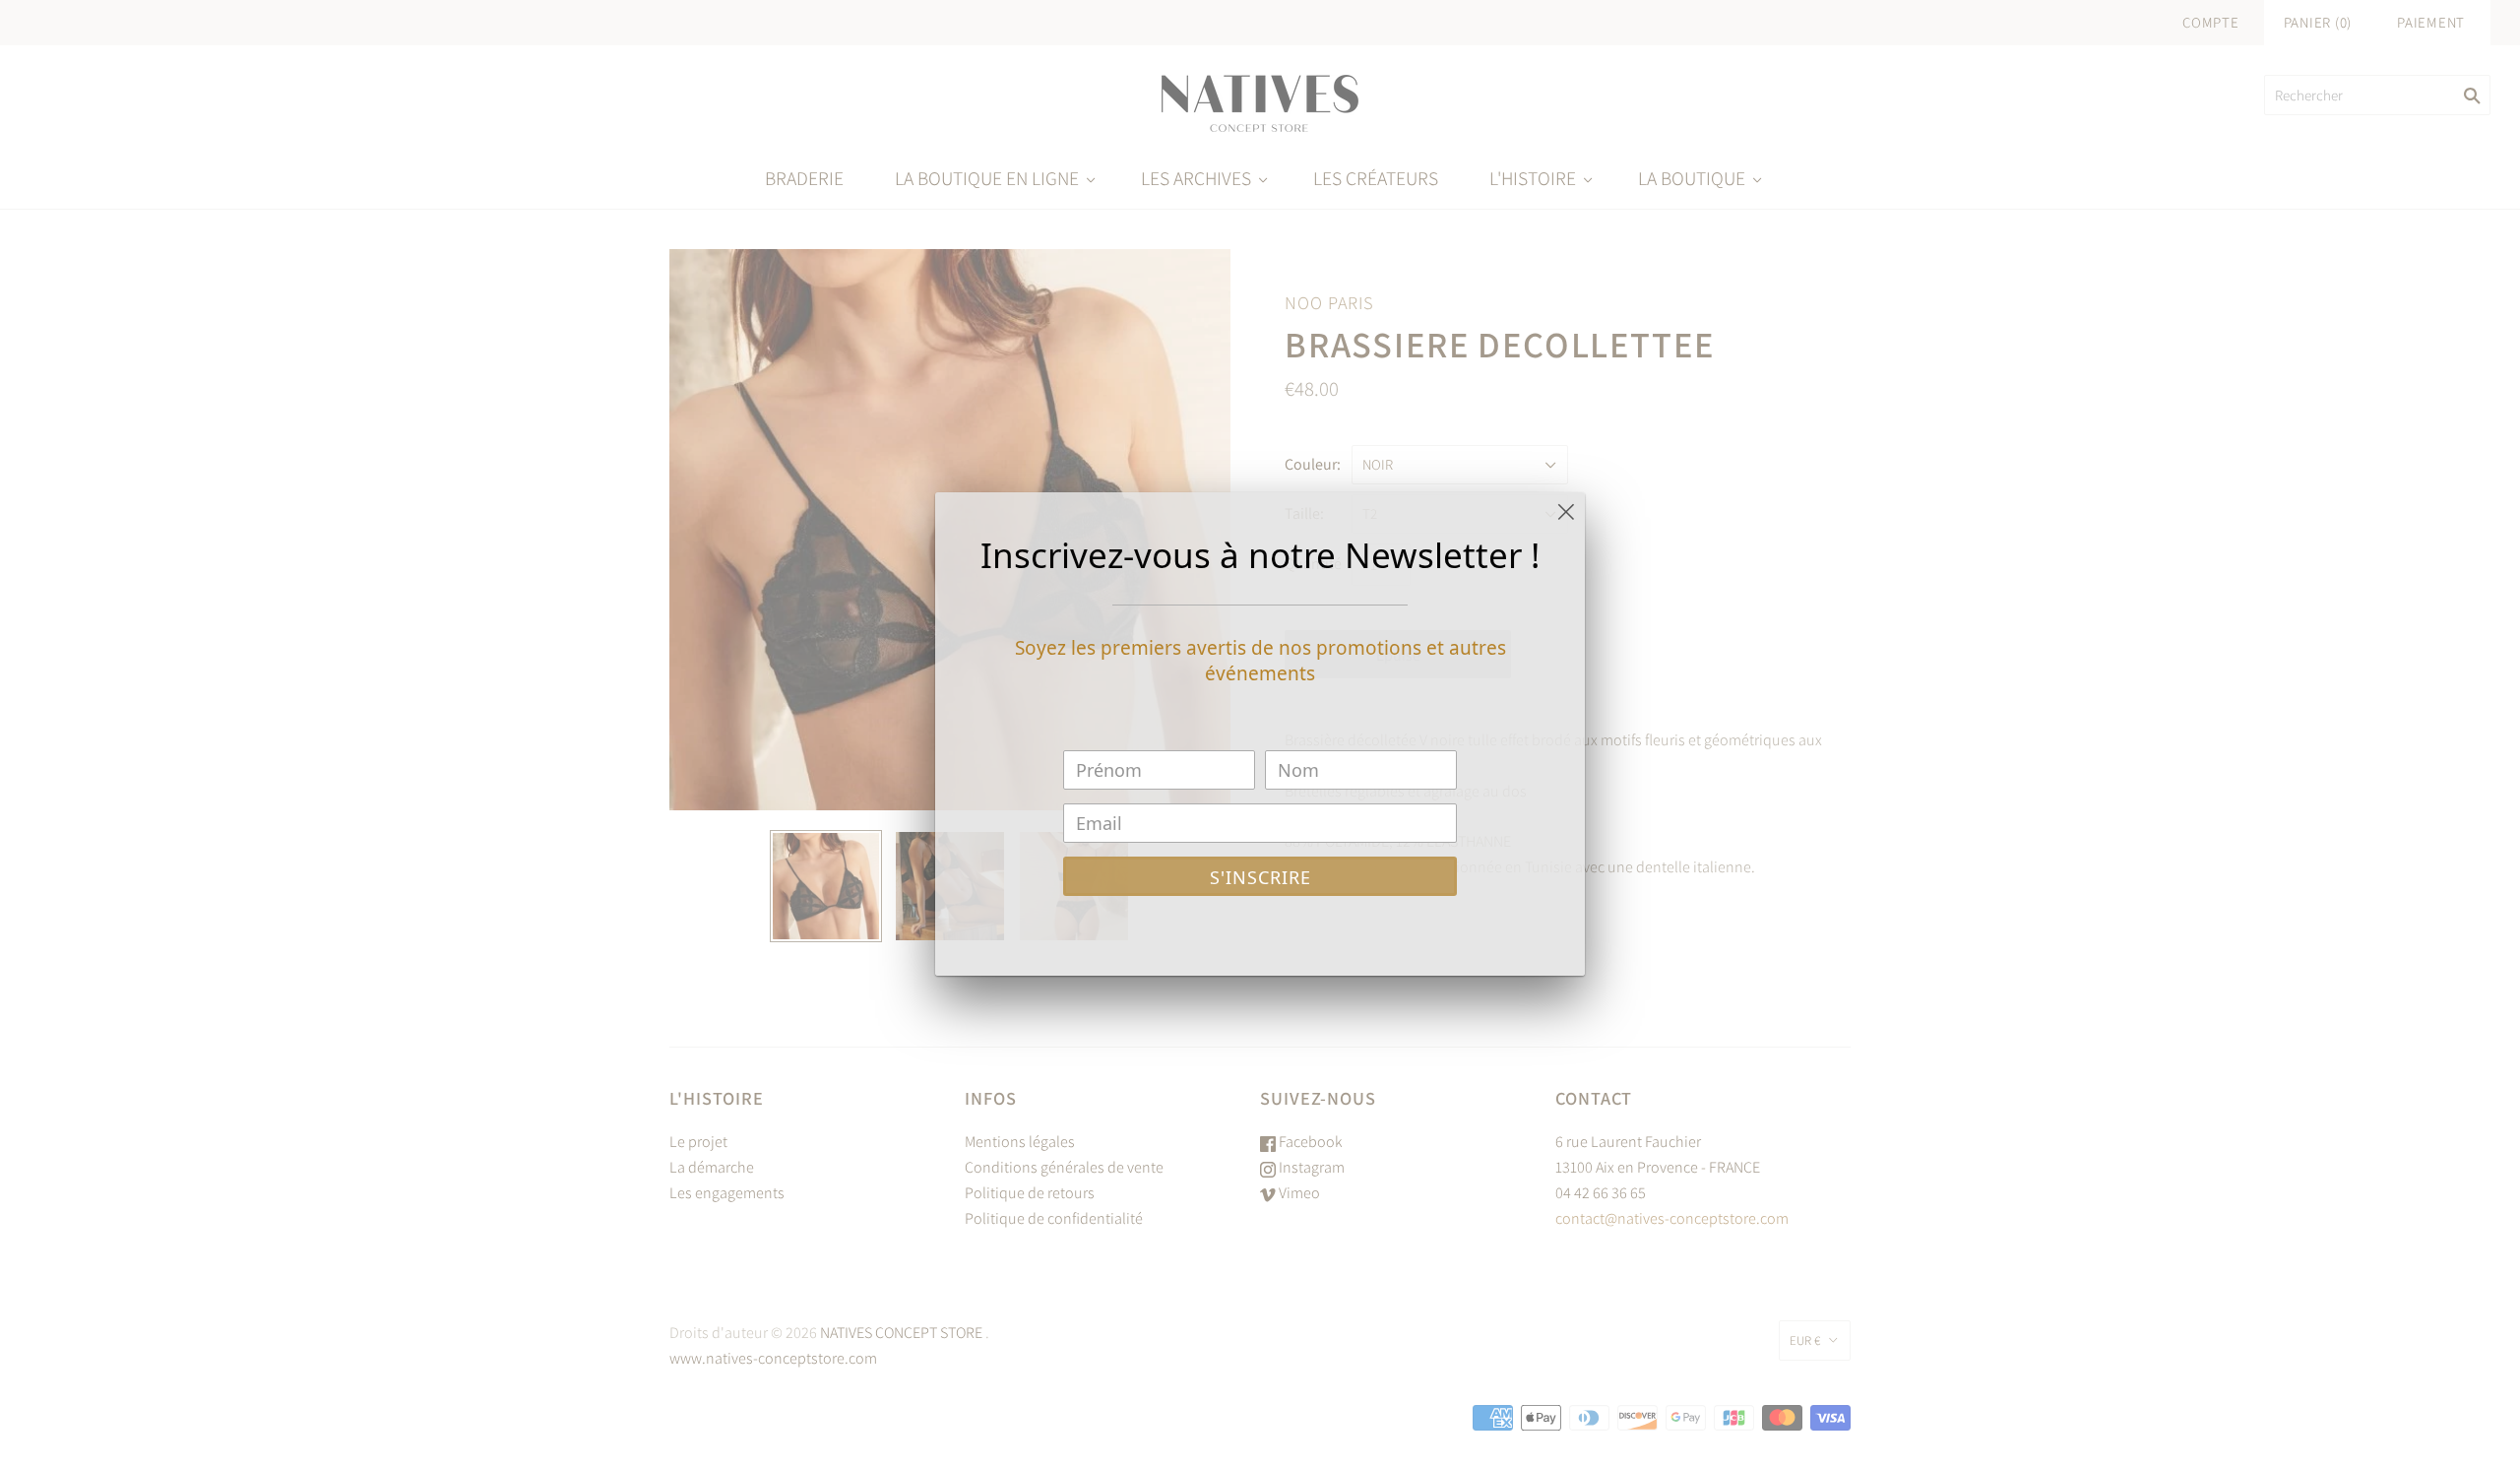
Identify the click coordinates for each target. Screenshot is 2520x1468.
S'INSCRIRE (1260, 877)
